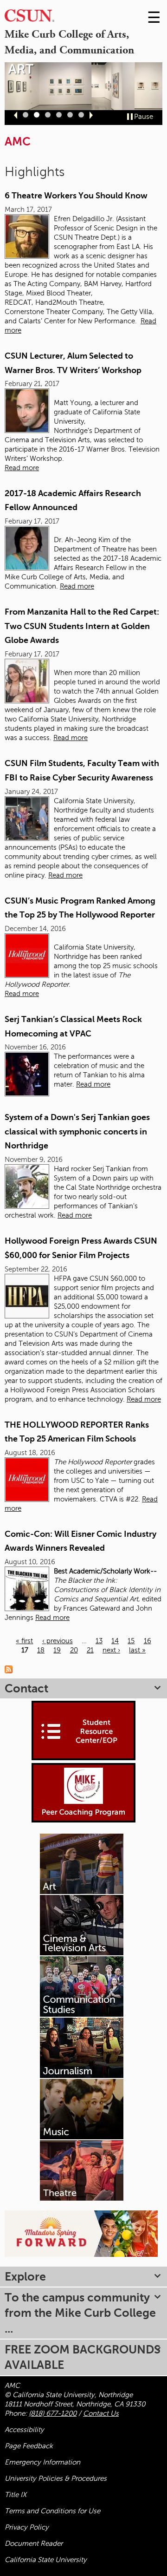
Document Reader (34, 2543)
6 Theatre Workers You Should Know (76, 196)
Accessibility (24, 2430)
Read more (22, 468)
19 (57, 1650)
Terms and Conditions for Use (52, 2511)
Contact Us (101, 2413)
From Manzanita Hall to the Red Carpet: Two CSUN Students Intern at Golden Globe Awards (82, 626)
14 (115, 1641)
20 (74, 1650)
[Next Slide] (91, 115)
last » (137, 1650)
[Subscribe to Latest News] (11, 1669)
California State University (46, 2560)
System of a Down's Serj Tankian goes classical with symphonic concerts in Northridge (77, 1131)
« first (24, 1641)
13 (99, 1641)
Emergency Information (42, 2462)
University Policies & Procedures (56, 2478)
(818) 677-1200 (53, 2413)
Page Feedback (29, 2446)
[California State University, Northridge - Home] (29, 18)
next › (111, 1650)
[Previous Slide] (16, 115)
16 (148, 1641)
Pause (144, 117)
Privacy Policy (27, 2527)
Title (16, 2495)
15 (131, 1641)
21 (90, 1650)
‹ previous (58, 1641)
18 (41, 1650)
